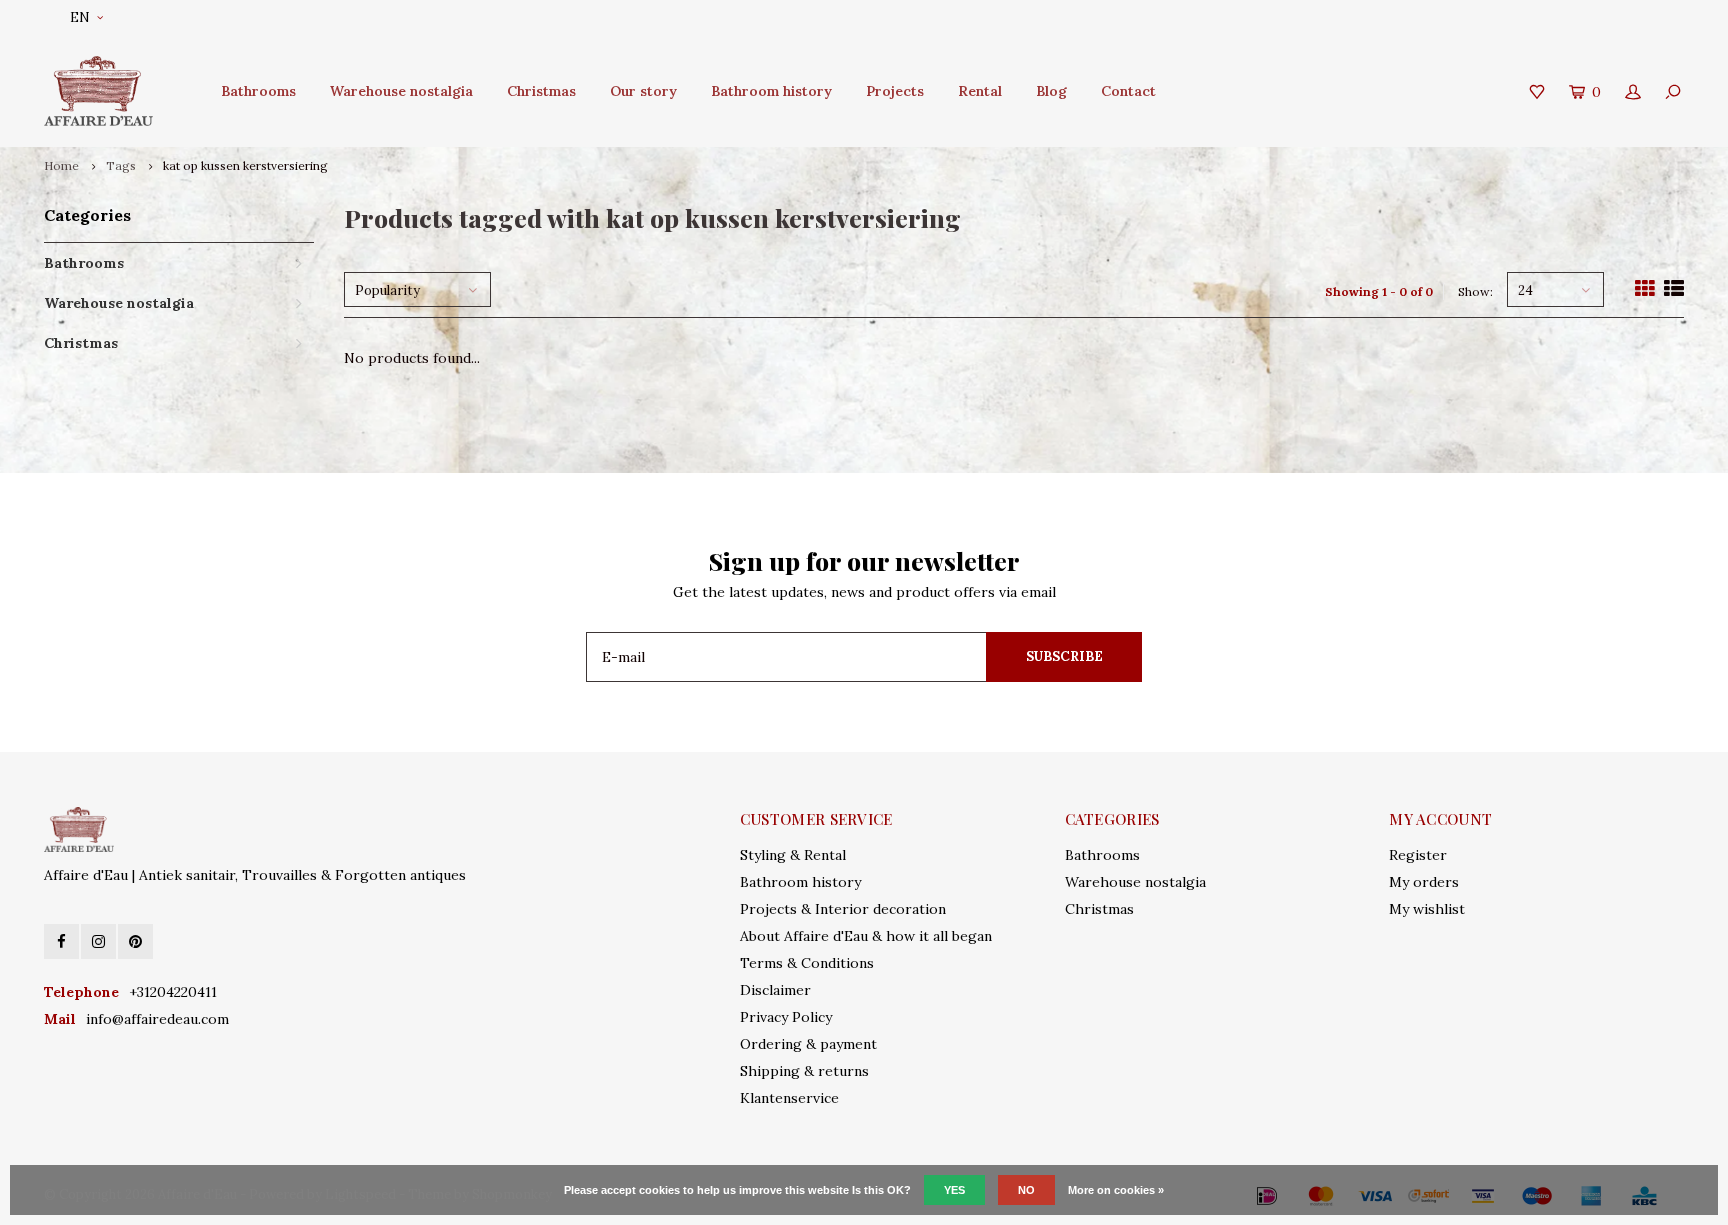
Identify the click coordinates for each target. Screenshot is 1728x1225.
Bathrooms (258, 91)
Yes (954, 1190)
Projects (895, 91)
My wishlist (1427, 909)
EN (80, 17)
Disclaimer (775, 990)
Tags (121, 165)
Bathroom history (771, 91)
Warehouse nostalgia (401, 91)
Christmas (541, 91)
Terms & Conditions (807, 963)
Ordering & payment (808, 1044)
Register (1418, 855)
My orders (1424, 882)
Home (61, 165)
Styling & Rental (793, 855)
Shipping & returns (804, 1071)
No (1026, 1190)
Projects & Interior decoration (843, 909)
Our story (643, 91)
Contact (1128, 91)
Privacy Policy (786, 1017)
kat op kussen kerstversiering (245, 165)
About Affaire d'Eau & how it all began (866, 936)
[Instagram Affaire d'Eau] (98, 941)
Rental (980, 91)
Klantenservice (789, 1098)
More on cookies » (1116, 1190)
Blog (1051, 91)
